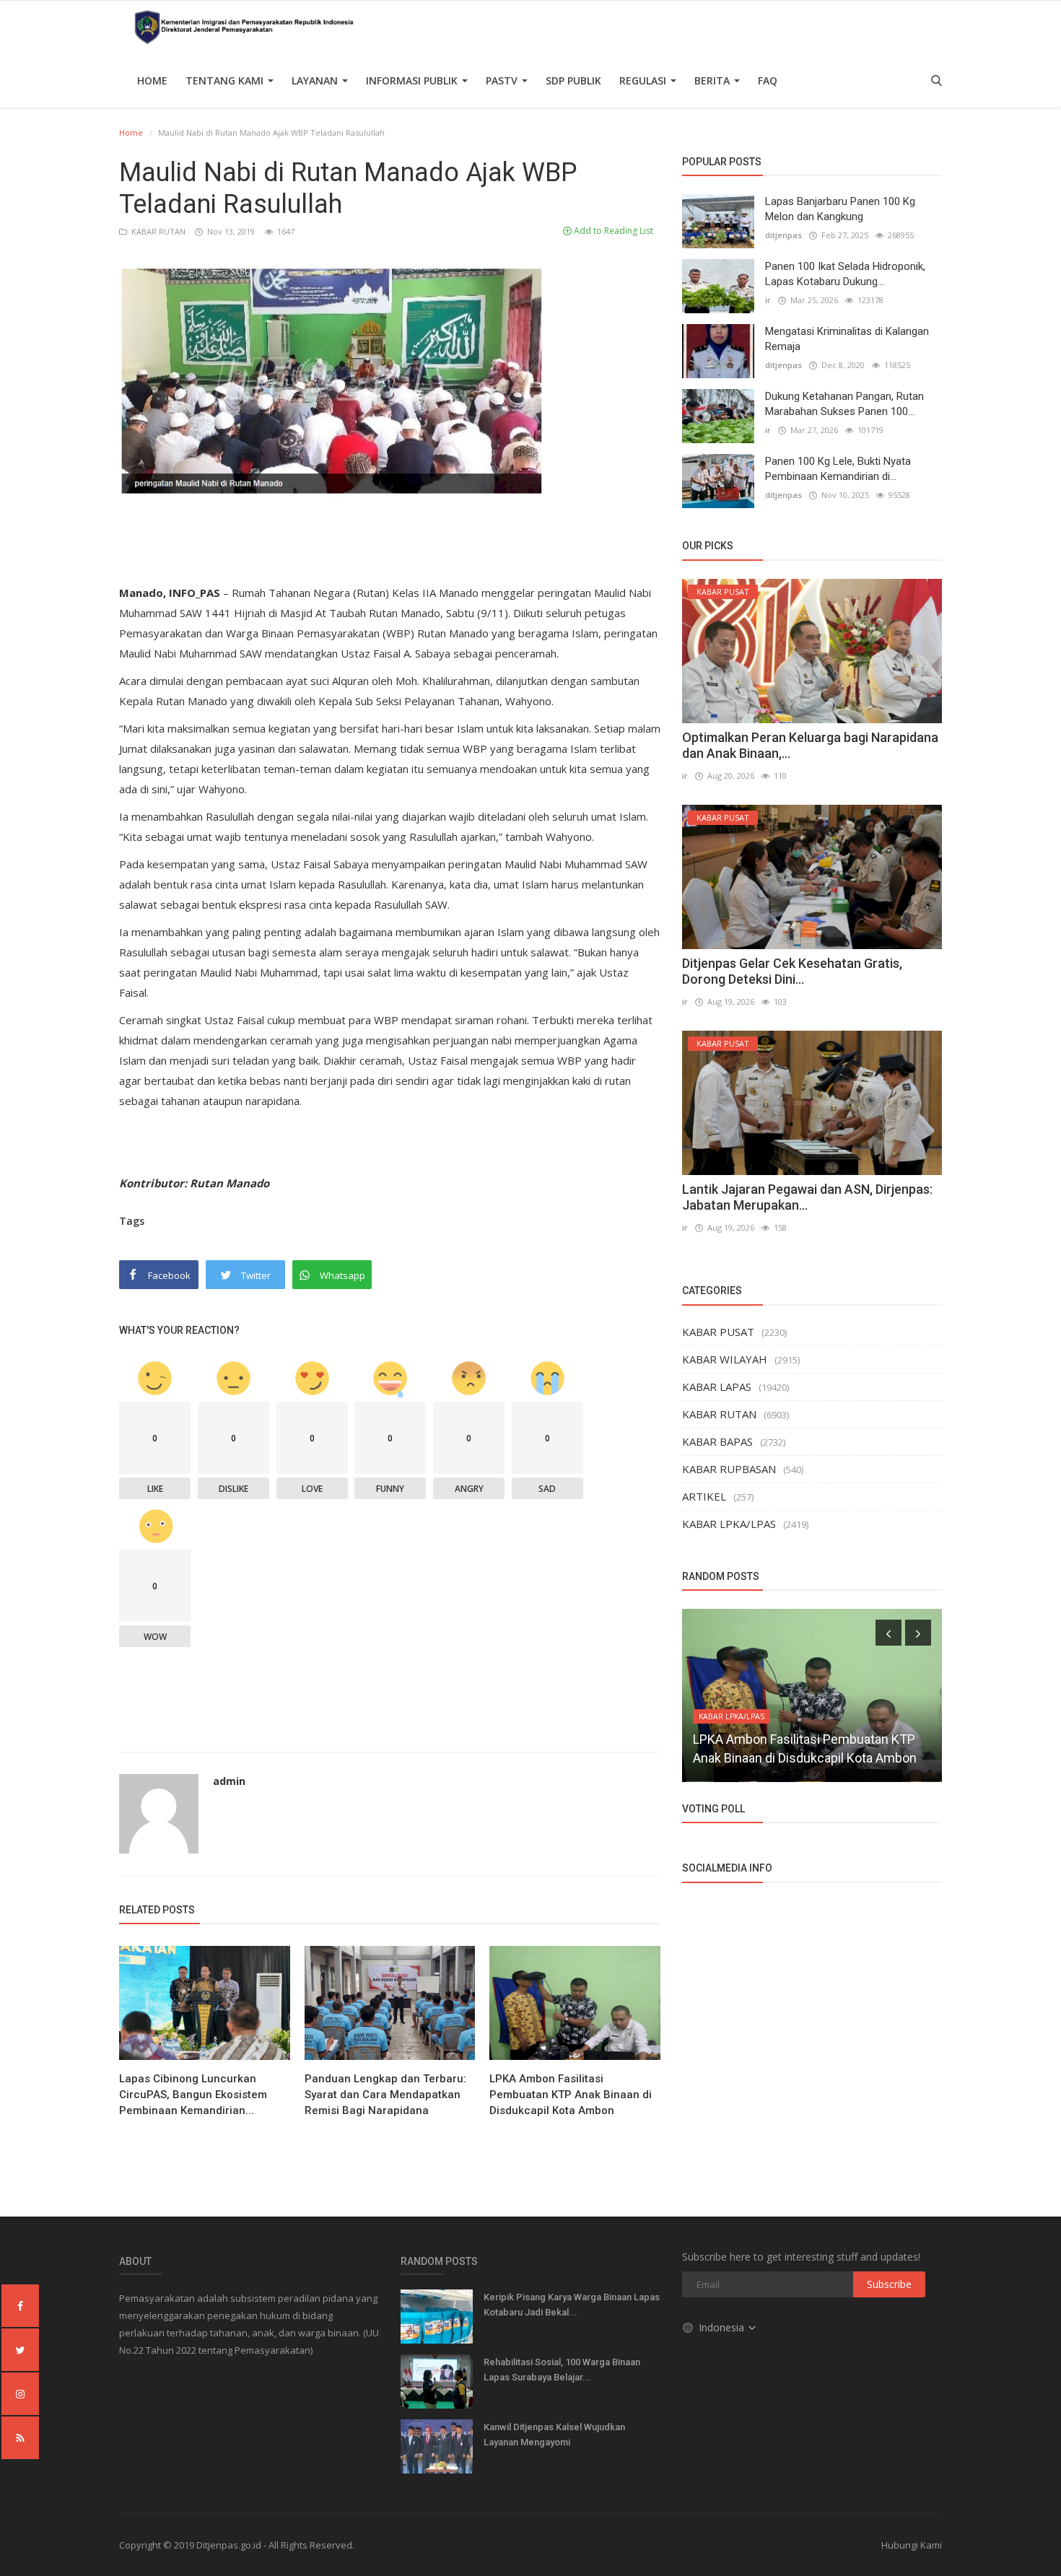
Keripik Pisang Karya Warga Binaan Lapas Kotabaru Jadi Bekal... (572, 2305)
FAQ (768, 80)
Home (152, 80)
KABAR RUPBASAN (729, 1469)
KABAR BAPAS (717, 1441)
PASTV (503, 80)
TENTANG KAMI (226, 80)
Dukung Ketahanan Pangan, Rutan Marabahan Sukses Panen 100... (844, 404)
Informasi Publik (413, 80)
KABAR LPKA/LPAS (729, 1524)
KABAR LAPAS (717, 1387)
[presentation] (888, 1633)
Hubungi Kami (912, 2545)
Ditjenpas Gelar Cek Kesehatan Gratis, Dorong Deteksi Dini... (792, 971)
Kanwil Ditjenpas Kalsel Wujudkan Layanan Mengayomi (554, 2435)
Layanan (316, 80)
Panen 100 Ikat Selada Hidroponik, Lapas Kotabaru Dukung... (845, 274)
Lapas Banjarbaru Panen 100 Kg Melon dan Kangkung (840, 209)
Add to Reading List (612, 231)
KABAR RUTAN (157, 231)
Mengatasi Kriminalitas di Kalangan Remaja (847, 339)
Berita (713, 80)
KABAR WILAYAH (725, 1359)
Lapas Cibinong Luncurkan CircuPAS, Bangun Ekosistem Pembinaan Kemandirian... (193, 2095)
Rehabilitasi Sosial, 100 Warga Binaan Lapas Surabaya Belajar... (562, 2370)
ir (768, 300)
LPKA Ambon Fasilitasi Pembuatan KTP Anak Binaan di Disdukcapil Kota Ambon (571, 2095)
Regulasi (644, 80)
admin (229, 1781)
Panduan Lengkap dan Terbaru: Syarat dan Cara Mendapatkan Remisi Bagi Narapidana (385, 2095)
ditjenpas (783, 235)
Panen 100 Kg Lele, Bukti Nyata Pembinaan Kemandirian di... (838, 469)
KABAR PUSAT (718, 1332)
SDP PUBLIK (573, 80)
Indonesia (723, 2327)
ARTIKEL (704, 1496)
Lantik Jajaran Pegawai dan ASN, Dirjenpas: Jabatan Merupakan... (807, 1197)
